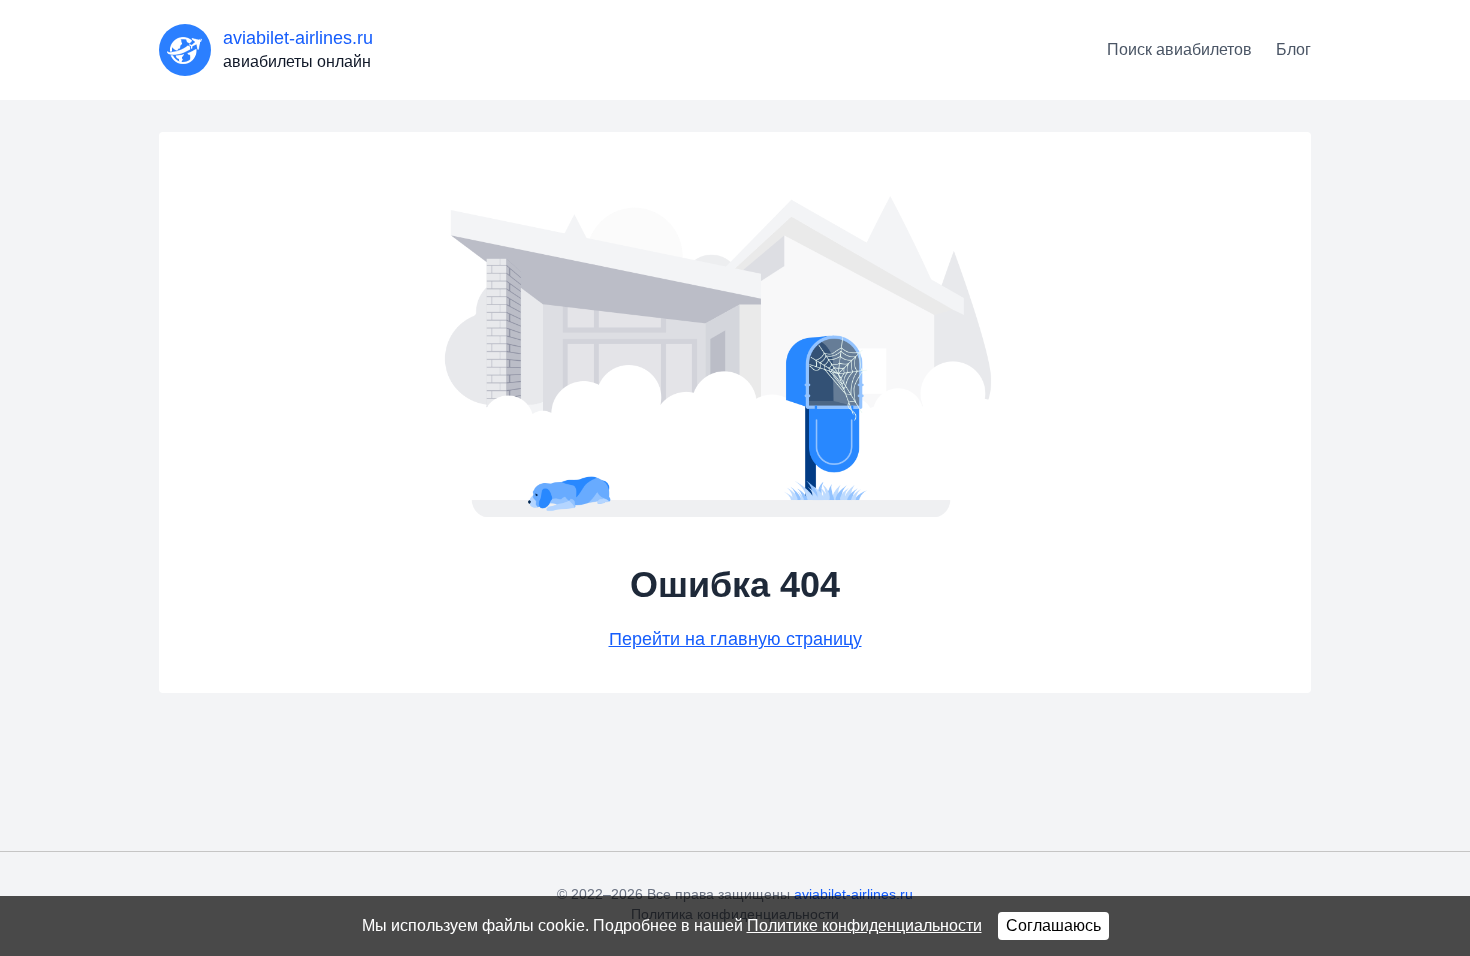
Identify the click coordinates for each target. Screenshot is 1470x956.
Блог (1293, 49)
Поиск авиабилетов (1179, 49)
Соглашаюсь (1053, 925)
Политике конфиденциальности (864, 925)
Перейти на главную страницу (735, 639)
